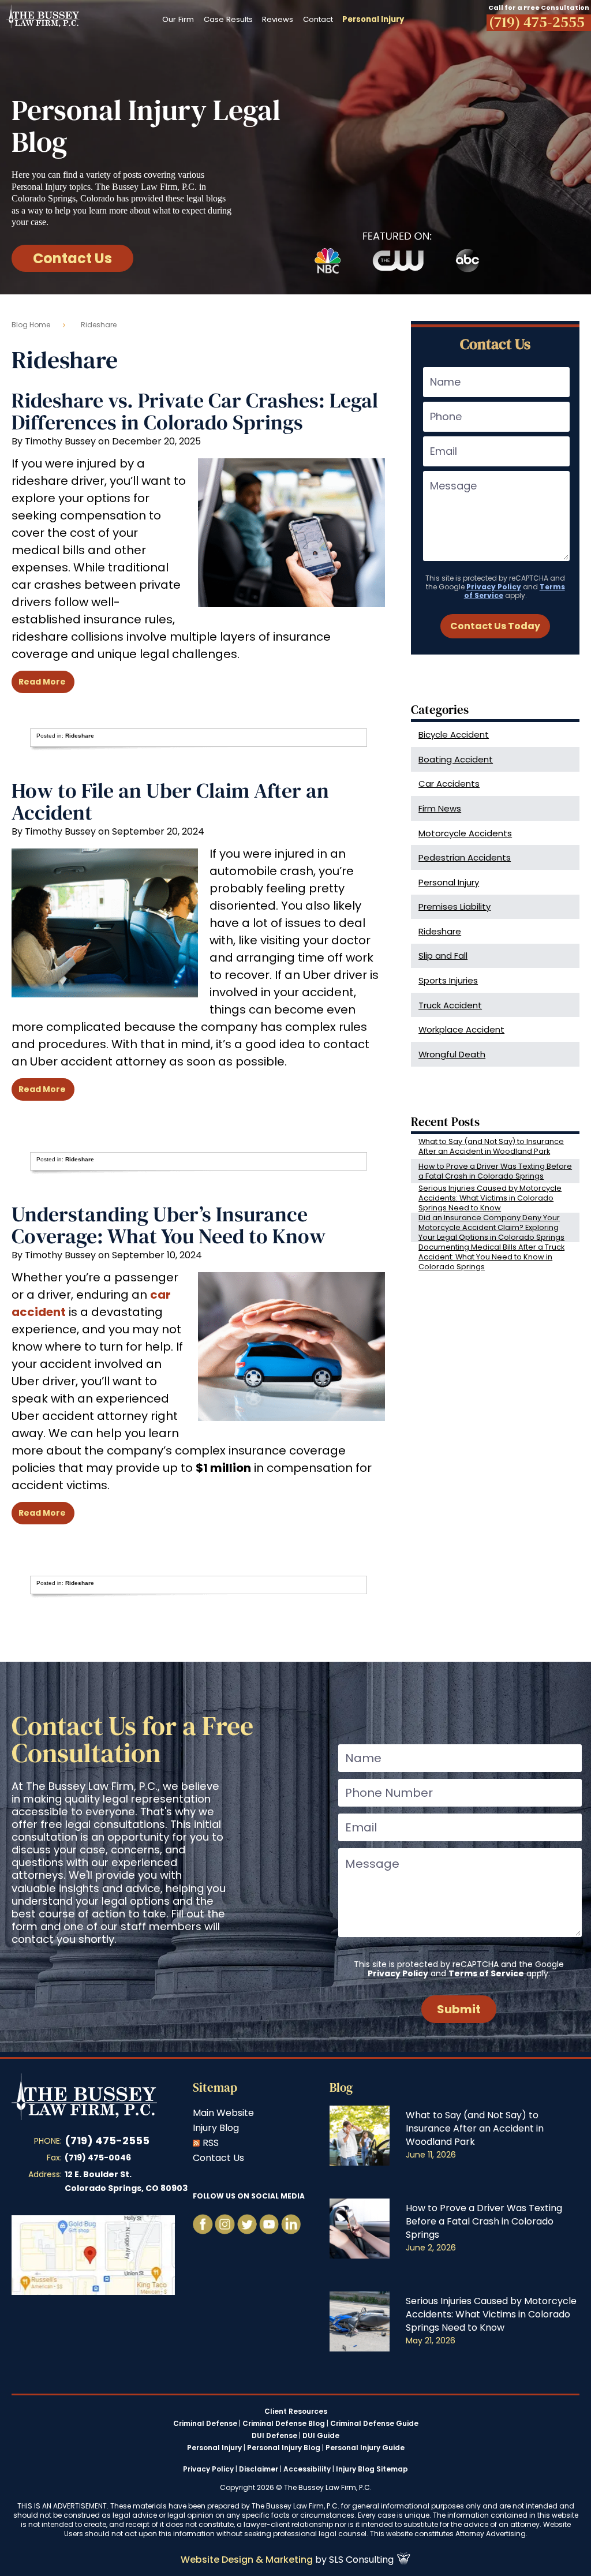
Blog (341, 2087)
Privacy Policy (494, 587)
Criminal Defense (205, 2424)
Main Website (223, 2113)
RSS (211, 2143)
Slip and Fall (443, 956)
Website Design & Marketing (247, 2560)
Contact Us (72, 258)
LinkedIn (291, 2224)
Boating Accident (456, 759)
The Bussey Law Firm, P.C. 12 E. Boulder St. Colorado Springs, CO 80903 (93, 2255)
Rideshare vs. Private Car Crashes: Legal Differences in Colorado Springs (195, 411)
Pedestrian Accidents (465, 857)
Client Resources (296, 2412)
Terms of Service (486, 1973)
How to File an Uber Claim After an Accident (170, 801)
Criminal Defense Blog (284, 2424)
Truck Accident (450, 1005)
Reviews (278, 19)
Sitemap (215, 2087)
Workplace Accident (461, 1029)
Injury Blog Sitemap (372, 2469)
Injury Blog (216, 2128)
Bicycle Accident (454, 734)
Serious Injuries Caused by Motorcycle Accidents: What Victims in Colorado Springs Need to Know (490, 1198)
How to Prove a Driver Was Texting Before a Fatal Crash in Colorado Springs (495, 1171)
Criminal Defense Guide (374, 2424)
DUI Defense (274, 2436)
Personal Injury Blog (284, 2448)
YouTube (247, 2224)
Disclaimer (259, 2469)
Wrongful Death (452, 1054)
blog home (31, 325)
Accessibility (307, 2469)
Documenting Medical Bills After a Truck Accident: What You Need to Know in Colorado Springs (491, 1257)
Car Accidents (449, 784)
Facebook (203, 2224)
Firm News (440, 808)
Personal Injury (449, 882)
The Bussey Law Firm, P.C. (43, 17)
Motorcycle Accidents (465, 833)
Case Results (228, 19)
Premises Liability (455, 906)
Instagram (225, 2224)
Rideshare (80, 736)
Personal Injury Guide (365, 2448)
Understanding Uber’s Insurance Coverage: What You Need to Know (169, 1225)
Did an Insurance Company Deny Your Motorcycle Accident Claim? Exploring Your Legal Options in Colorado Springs (491, 1227)
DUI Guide (321, 2436)
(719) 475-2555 (107, 2141)
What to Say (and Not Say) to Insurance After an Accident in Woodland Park (491, 1146)
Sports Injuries (448, 980)
